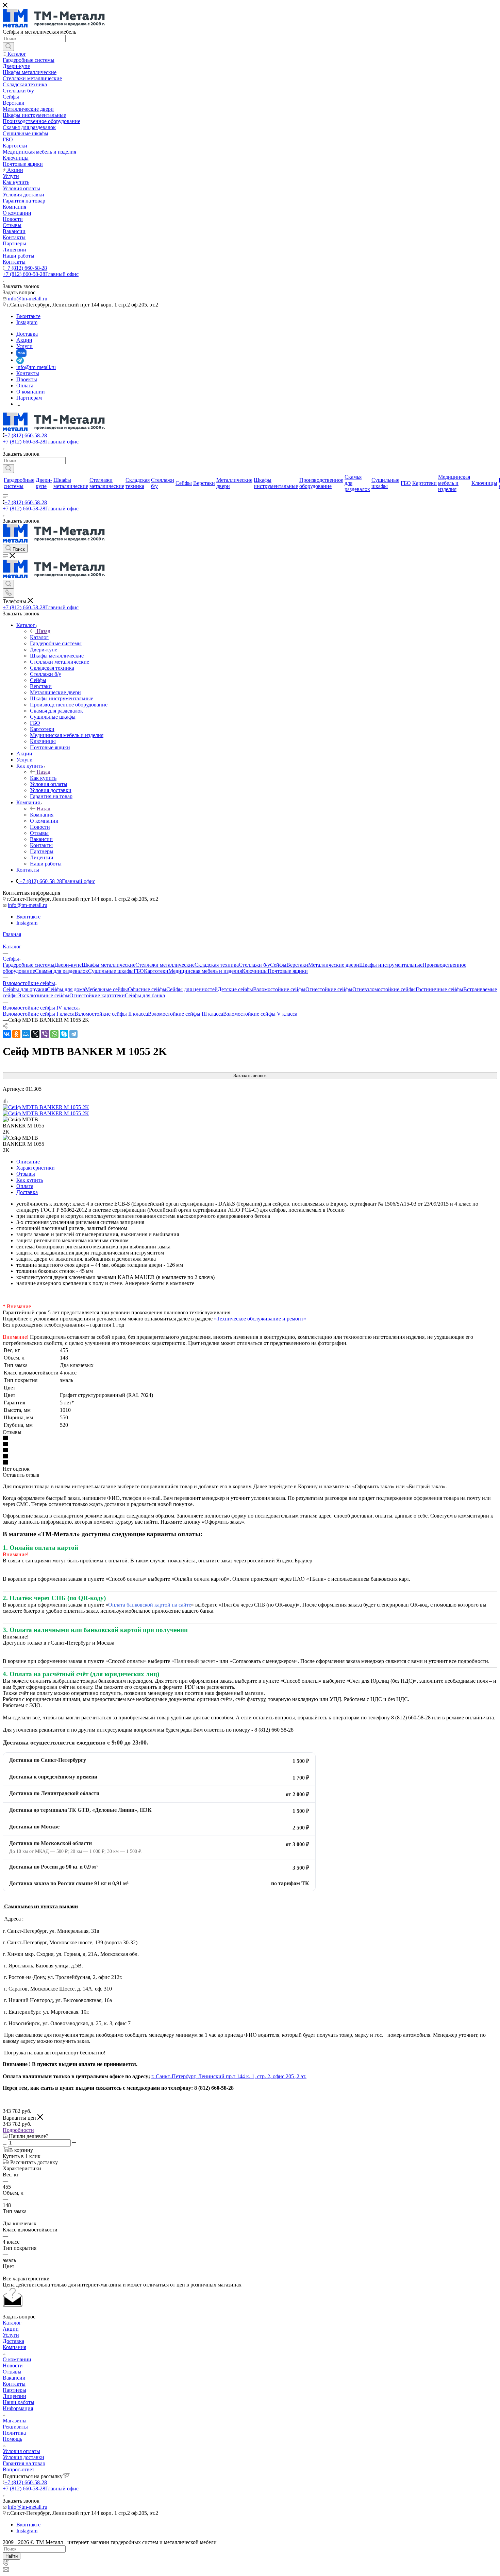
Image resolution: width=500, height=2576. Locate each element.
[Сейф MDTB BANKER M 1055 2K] (46, 1107)
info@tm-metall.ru (28, 299)
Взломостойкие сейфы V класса (260, 1014)
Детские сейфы (235, 989)
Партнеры (14, 2390)
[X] (35, 1034)
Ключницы (255, 971)
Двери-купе (68, 965)
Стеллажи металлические (165, 965)
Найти (12, 2556)
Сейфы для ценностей (192, 989)
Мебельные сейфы (106, 989)
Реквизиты (15, 2427)
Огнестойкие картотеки (97, 995)
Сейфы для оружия (25, 989)
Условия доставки (23, 2457)
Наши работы (19, 2402)
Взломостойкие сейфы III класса (186, 1014)
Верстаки (297, 965)
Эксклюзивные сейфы (44, 995)
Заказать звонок (250, 1076)
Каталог (39, 637)
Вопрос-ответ (19, 2469)
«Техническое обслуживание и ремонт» (260, 1319)
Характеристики (36, 1168)
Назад (44, 631)
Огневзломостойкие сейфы (384, 989)
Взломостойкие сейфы (279, 989)
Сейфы (278, 965)
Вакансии (14, 2378)
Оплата (25, 1186)
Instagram (27, 322)
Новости (13, 2365)
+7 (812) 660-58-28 (26, 268)
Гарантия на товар (24, 2463)
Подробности (18, 2130)
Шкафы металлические (109, 965)
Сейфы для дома (66, 989)
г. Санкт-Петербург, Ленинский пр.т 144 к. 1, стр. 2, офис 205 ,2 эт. (229, 2076)
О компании (17, 2359)
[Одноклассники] (16, 1034)
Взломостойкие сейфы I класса (39, 1014)
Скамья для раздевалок (62, 971)
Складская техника (217, 965)
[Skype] (64, 1034)
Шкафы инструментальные (391, 965)
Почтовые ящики (288, 971)
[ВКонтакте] (7, 1034)
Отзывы (26, 1174)
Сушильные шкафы (111, 971)
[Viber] (45, 1034)
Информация (18, 2408)
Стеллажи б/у (254, 965)
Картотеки (156, 971)
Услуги (11, 2335)
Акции (11, 2329)
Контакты (14, 2384)
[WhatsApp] (54, 1034)
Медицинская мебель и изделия (205, 971)
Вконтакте (28, 316)
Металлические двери (334, 965)
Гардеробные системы (29, 965)
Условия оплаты (21, 2451)
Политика (14, 2433)
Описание (28, 1162)
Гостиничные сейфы (439, 989)
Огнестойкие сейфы (329, 989)
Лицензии (14, 2396)
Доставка (27, 1192)
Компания (42, 815)
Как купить (43, 778)
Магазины (15, 2421)
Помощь (12, 2439)
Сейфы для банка (145, 995)
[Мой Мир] (26, 1034)
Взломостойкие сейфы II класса (111, 1014)
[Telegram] (73, 1034)
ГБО (139, 971)
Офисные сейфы (147, 989)
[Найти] (8, 47)
